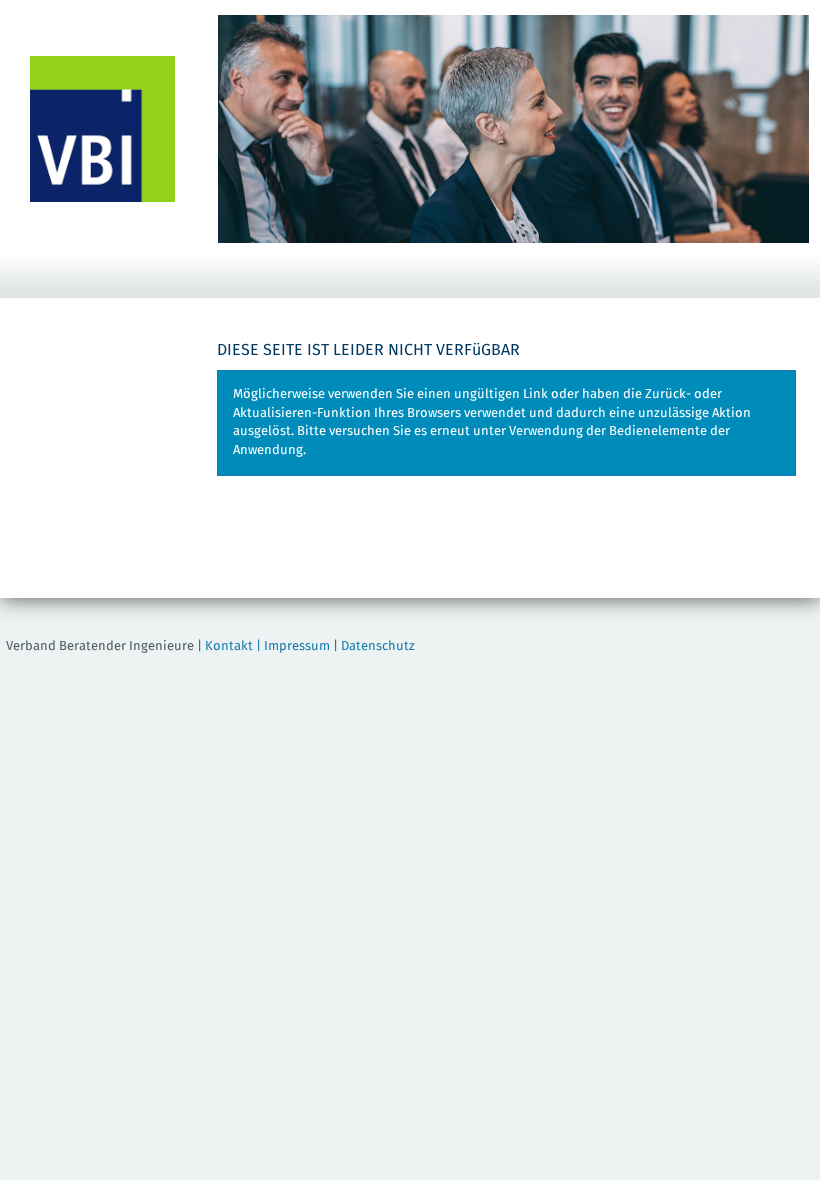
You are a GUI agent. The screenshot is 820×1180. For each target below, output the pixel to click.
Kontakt (229, 646)
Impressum (297, 646)
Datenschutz (378, 646)
